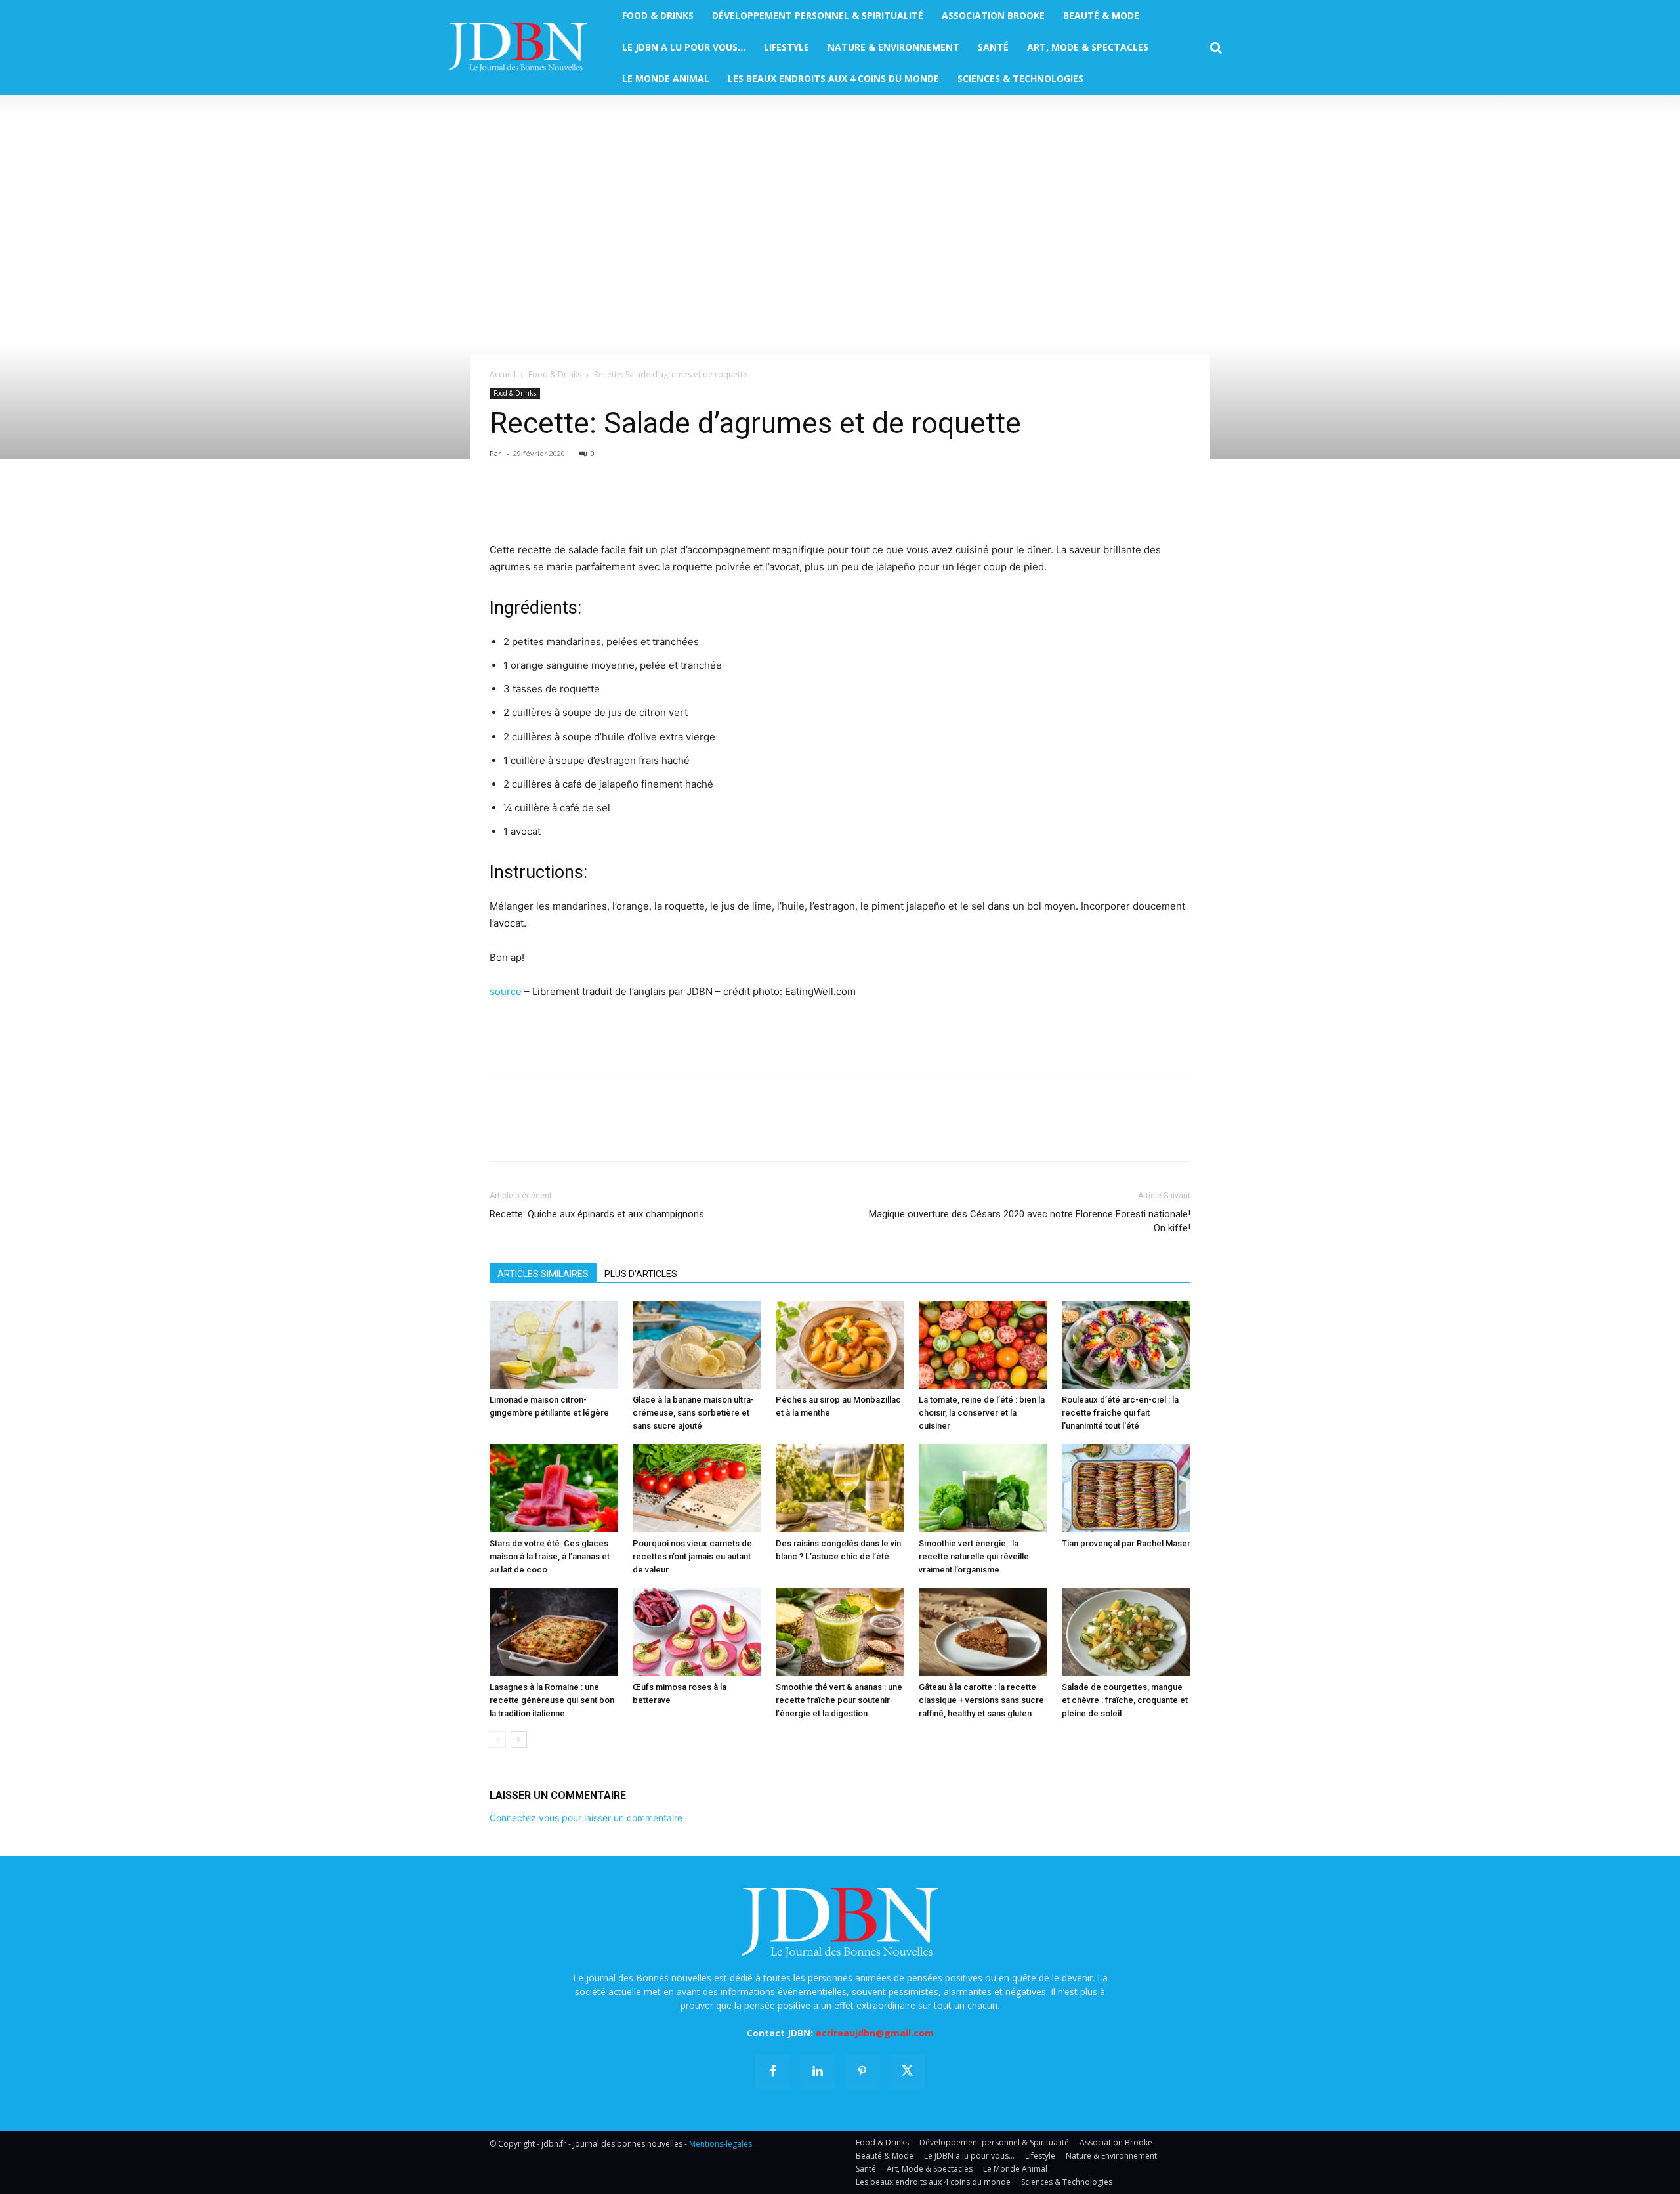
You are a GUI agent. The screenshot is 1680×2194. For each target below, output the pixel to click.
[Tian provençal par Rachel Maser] (1126, 1488)
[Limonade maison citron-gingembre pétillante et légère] (554, 1345)
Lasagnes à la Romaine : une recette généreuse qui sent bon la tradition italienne (552, 1700)
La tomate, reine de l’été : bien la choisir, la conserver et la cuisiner (982, 1413)
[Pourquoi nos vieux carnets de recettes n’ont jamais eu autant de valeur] (697, 1488)
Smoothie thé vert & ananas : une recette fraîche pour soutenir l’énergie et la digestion (839, 1700)
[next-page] (519, 1740)
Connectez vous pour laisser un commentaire (586, 1818)
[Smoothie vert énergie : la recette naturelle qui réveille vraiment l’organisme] (983, 1488)
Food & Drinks (555, 374)
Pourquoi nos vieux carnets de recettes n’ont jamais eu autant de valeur (692, 1556)
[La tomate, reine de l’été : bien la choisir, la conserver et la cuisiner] (983, 1345)
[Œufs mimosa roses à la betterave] (697, 1632)
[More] (654, 504)
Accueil (503, 374)
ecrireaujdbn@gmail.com (875, 2033)
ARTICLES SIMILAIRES (543, 1274)
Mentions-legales (721, 2144)
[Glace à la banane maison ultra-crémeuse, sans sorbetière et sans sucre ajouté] (697, 1345)
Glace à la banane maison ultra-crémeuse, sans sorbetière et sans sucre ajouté (693, 1413)
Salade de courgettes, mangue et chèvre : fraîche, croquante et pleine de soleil (1125, 1700)
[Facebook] (503, 504)
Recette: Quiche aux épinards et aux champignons (597, 1214)
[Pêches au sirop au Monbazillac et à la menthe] (840, 1345)
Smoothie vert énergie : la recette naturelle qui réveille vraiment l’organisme (974, 1556)
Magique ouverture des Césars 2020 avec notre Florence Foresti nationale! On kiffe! (1030, 1221)
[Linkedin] (623, 504)
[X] (533, 504)
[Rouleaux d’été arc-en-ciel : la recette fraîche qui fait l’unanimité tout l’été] (1126, 1345)
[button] (1216, 48)
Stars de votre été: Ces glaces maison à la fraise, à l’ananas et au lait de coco (550, 1556)
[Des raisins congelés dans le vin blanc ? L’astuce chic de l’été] (840, 1488)
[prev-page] (498, 1740)
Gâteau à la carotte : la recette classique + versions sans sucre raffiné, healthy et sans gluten (981, 1700)
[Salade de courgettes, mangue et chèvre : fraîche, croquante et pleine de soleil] (1126, 1632)
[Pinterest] (563, 504)
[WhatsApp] (593, 504)
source (506, 991)
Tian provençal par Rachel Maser (1126, 1543)
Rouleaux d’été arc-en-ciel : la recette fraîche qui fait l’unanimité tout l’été (1120, 1413)
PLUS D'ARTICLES (641, 1274)
